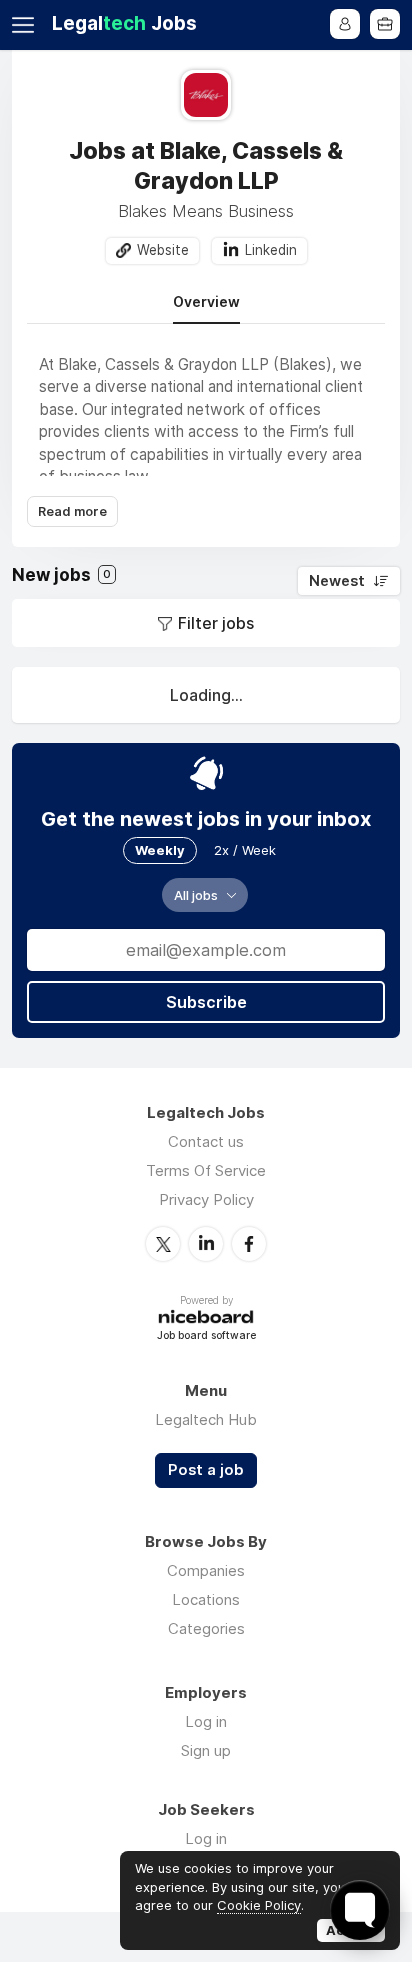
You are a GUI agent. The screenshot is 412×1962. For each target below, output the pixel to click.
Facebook (249, 1244)
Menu (27, 25)
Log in (206, 1721)
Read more (72, 511)
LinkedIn (206, 1244)
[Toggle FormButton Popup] (360, 1910)
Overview (206, 302)
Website (163, 250)
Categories (206, 1628)
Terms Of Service (206, 1170)
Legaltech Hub (206, 1419)
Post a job (206, 1470)
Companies (206, 1570)
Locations (206, 1599)
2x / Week (245, 850)
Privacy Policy (206, 1199)
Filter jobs (216, 623)
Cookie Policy (259, 1905)
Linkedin (271, 250)
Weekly (160, 850)
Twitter (163, 1244)
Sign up (206, 1750)
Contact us (206, 1141)
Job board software (206, 1336)
